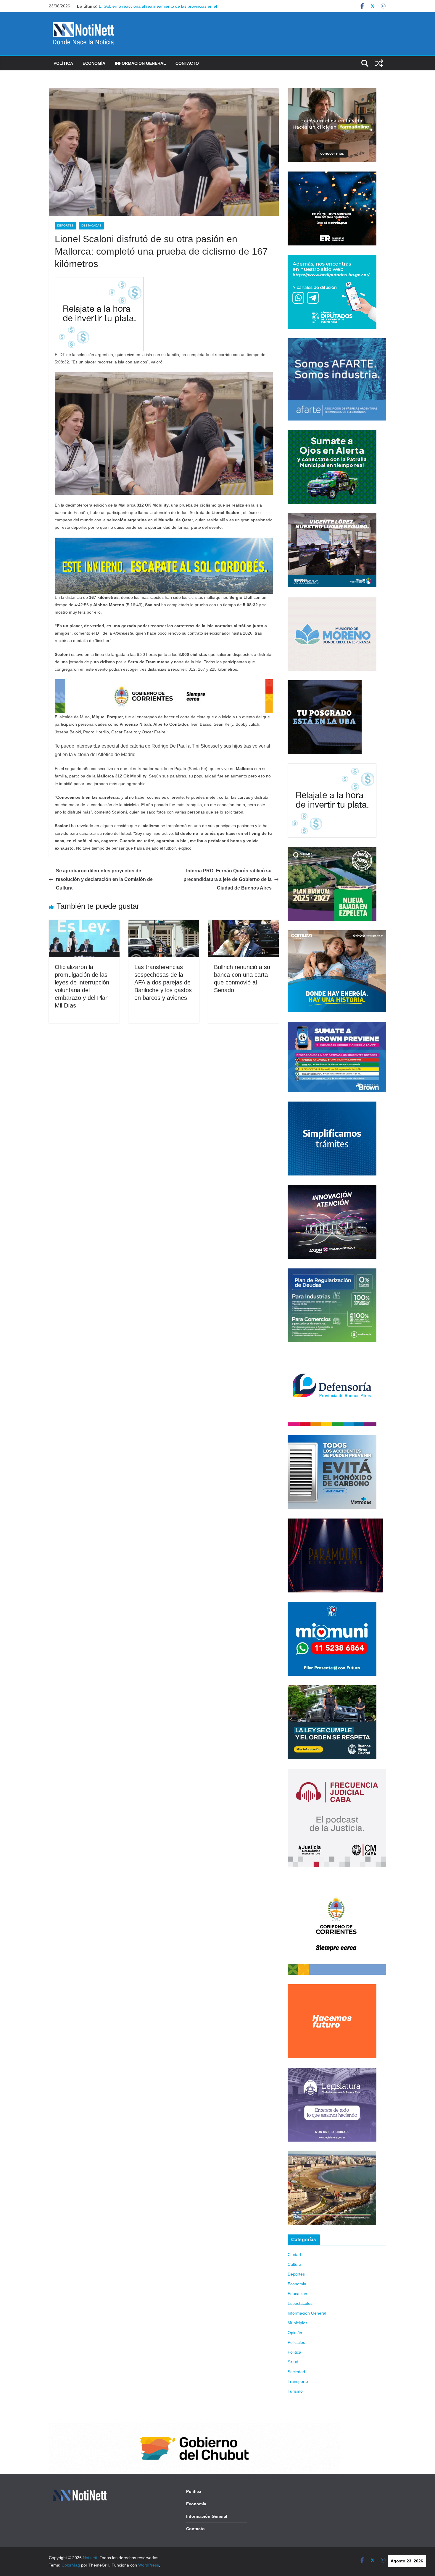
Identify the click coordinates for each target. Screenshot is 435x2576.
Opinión (295, 2333)
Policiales (296, 2342)
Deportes (65, 225)
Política (63, 63)
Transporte (298, 2381)
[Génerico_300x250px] (332, 92)
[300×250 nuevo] (332, 1105)
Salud (293, 2362)
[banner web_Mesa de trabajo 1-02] (337, 1880)
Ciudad (294, 2255)
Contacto (187, 63)
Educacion (297, 2294)
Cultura (294, 2264)
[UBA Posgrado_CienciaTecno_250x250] (325, 684)
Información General (140, 63)
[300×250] (332, 175)
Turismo (295, 2391)
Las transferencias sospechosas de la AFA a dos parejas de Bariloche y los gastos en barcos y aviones (163, 982)
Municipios (298, 2323)
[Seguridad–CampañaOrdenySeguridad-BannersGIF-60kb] (332, 1689)
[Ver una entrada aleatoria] (379, 63)
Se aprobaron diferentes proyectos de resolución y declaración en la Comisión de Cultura (104, 879)
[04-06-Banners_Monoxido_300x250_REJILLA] (332, 1439)
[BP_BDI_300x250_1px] (99, 281)
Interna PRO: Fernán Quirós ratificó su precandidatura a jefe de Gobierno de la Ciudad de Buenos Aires (228, 879)
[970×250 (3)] (164, 542)
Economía (94, 63)
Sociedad (296, 2372)
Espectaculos (300, 2303)
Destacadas (91, 225)
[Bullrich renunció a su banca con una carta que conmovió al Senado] (243, 924)
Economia (297, 2284)
